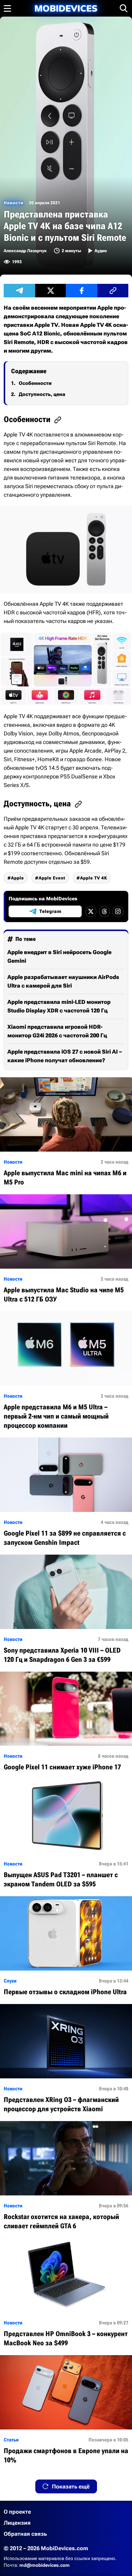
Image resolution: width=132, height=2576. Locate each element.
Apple (17, 878)
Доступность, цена (42, 394)
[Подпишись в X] (91, 911)
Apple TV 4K (94, 878)
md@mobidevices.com (45, 2565)
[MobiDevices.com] (66, 8)
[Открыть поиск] (124, 8)
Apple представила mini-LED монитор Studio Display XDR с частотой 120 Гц (59, 1006)
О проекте (17, 2512)
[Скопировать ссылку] (113, 291)
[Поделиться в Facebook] (82, 291)
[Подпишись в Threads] (104, 911)
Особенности (35, 383)
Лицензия (17, 2523)
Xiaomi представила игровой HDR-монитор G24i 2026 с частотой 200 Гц (57, 1031)
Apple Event (52, 878)
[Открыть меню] (7, 8)
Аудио (101, 251)
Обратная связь (25, 2534)
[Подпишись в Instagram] (118, 911)
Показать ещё (71, 2486)
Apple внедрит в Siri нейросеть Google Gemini (59, 956)
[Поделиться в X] (51, 291)
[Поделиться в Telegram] (19, 291)
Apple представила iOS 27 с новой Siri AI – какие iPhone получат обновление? (65, 1056)
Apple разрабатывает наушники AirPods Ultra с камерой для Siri (63, 981)
